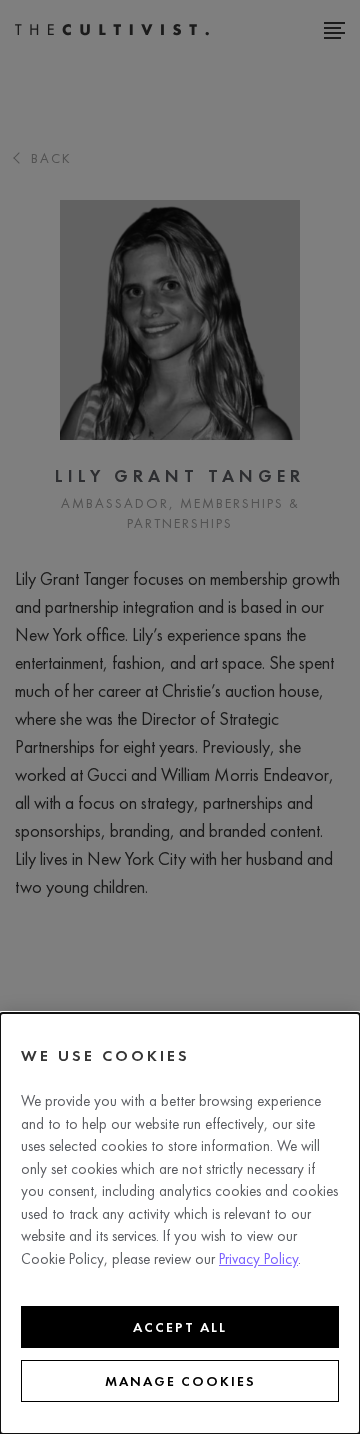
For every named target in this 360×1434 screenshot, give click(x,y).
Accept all (180, 1327)
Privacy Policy (258, 1259)
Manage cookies (180, 1381)
